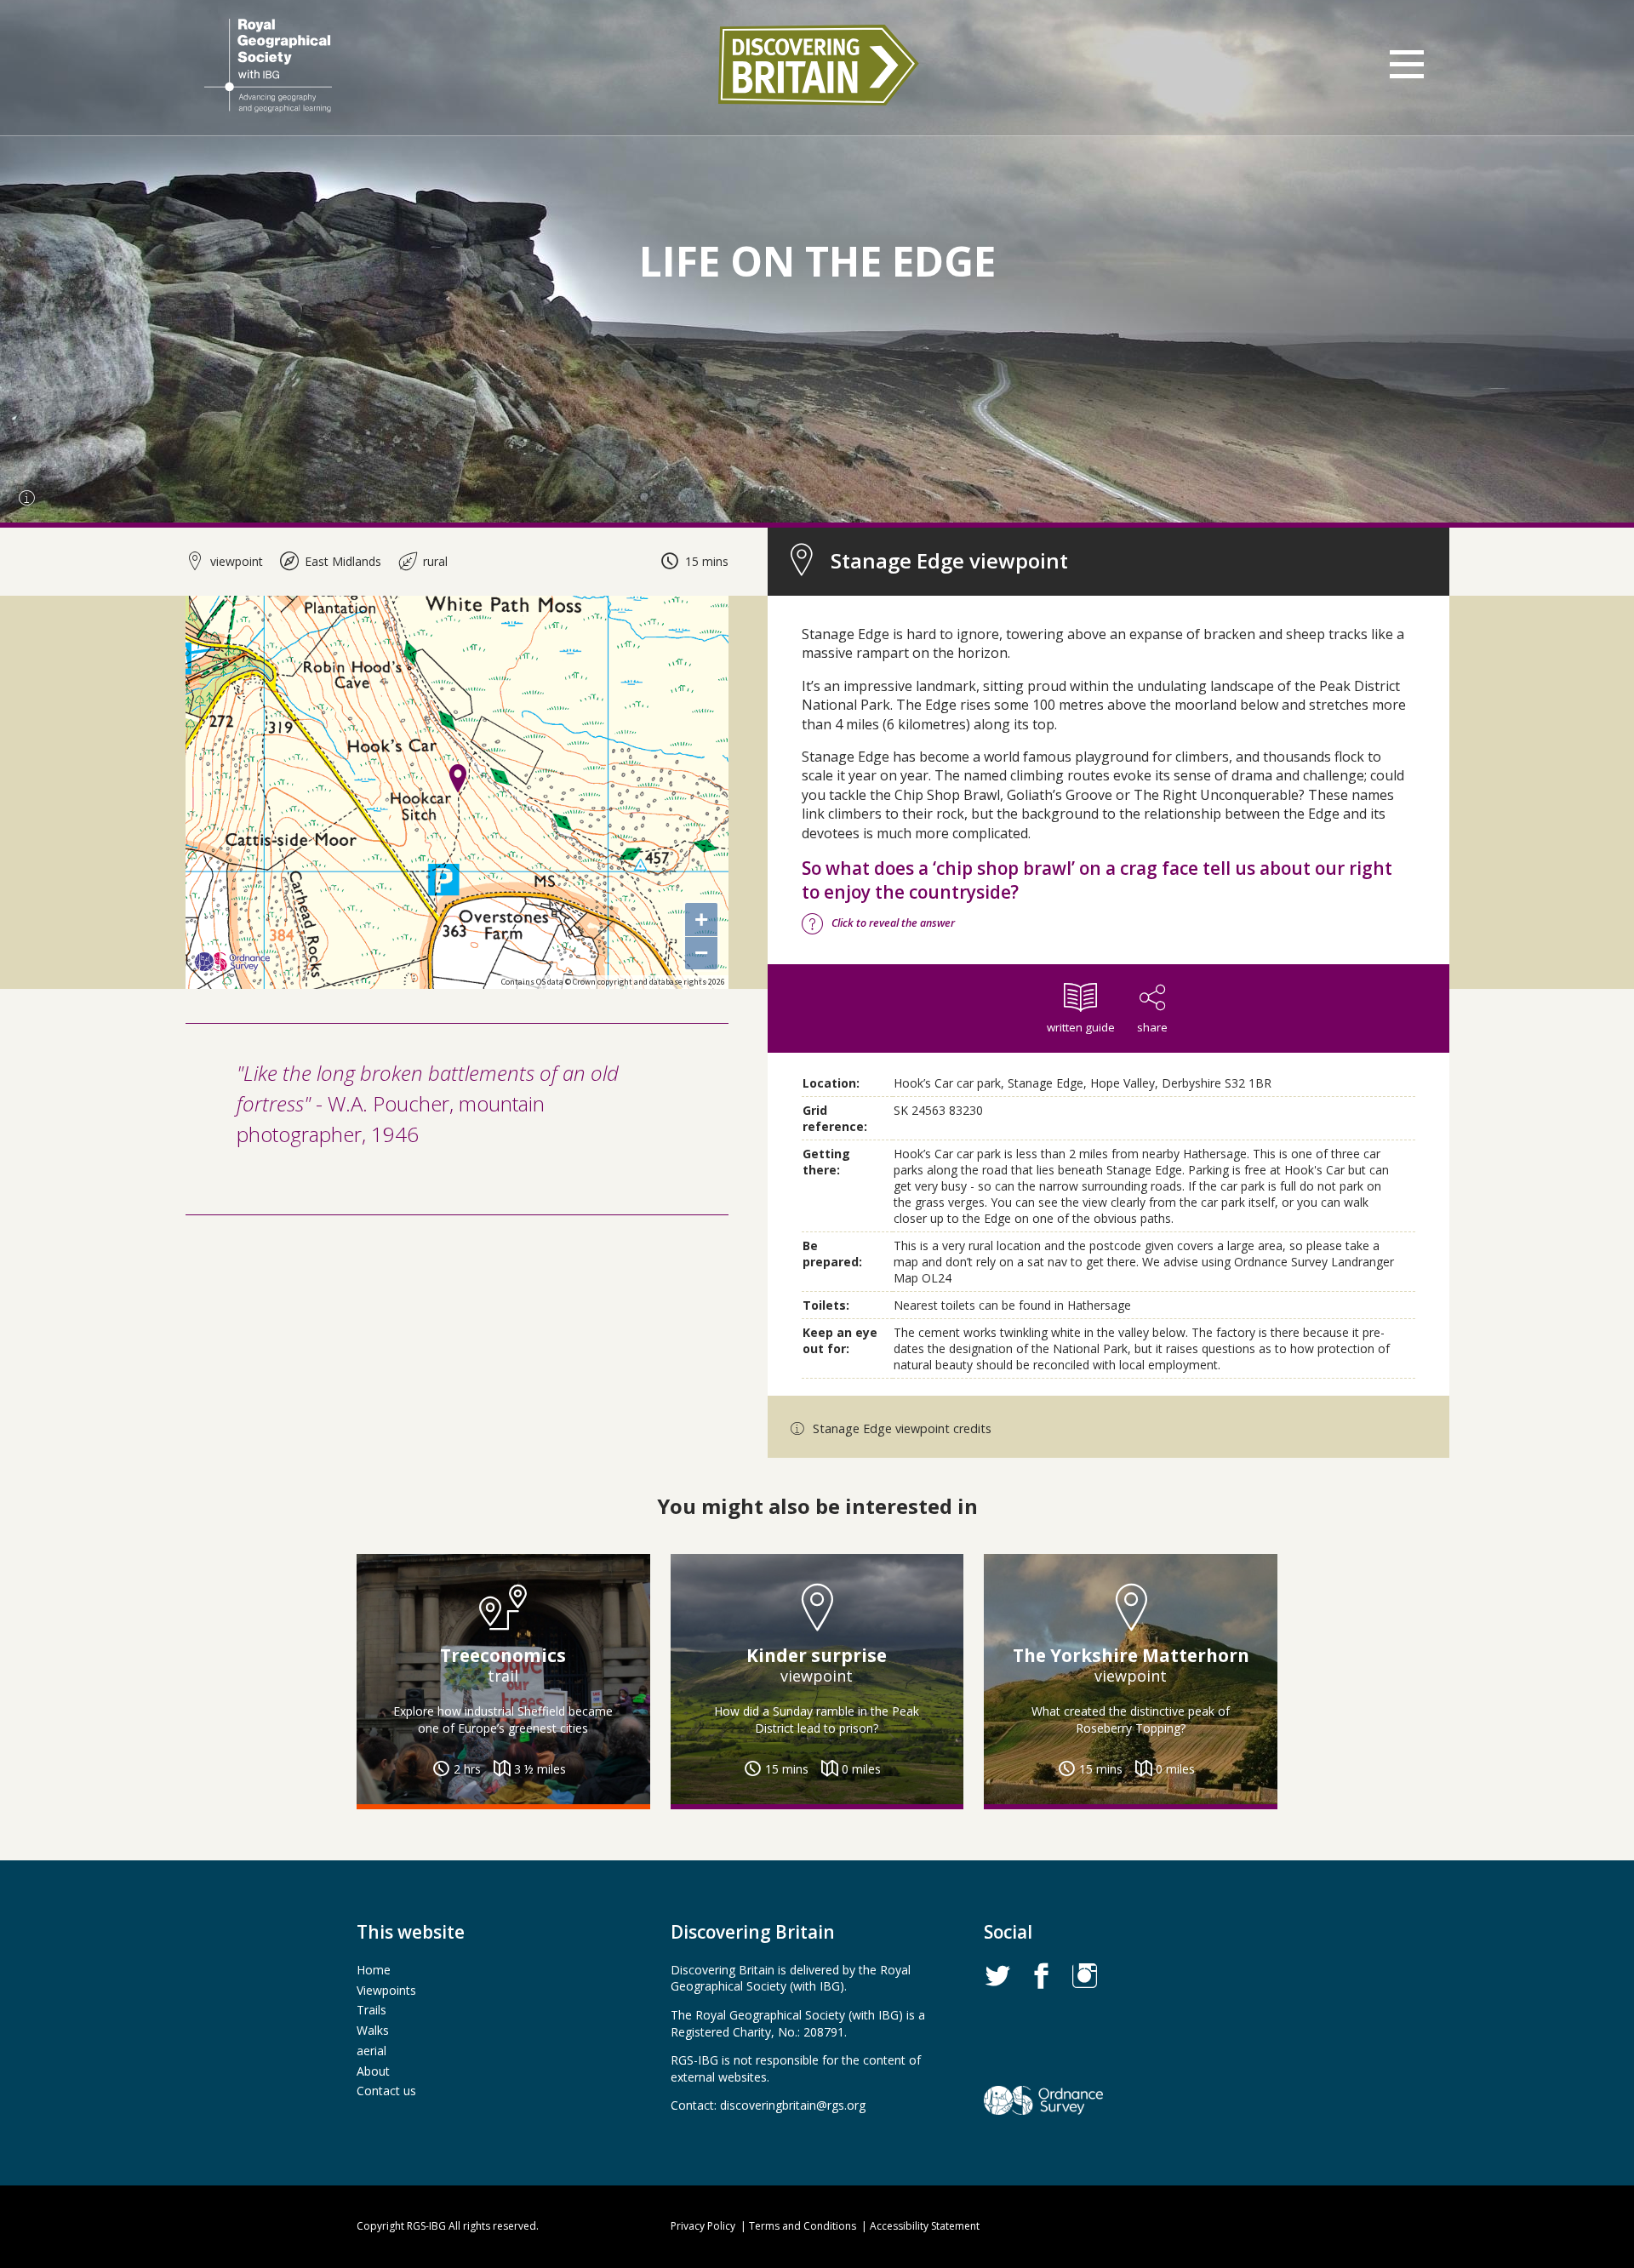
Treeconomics (503, 1655)
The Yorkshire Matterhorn (1131, 1655)
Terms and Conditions (803, 2226)
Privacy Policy (703, 2226)
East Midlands (341, 561)
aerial (371, 2051)
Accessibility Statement (925, 2226)
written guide (1081, 1027)
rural (434, 561)
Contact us (386, 2091)
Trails (371, 2010)
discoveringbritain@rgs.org (793, 2105)
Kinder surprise (817, 1655)
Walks (373, 2030)
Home (374, 1970)
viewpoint (235, 561)
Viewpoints (386, 1990)
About (373, 2071)
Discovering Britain (817, 65)
